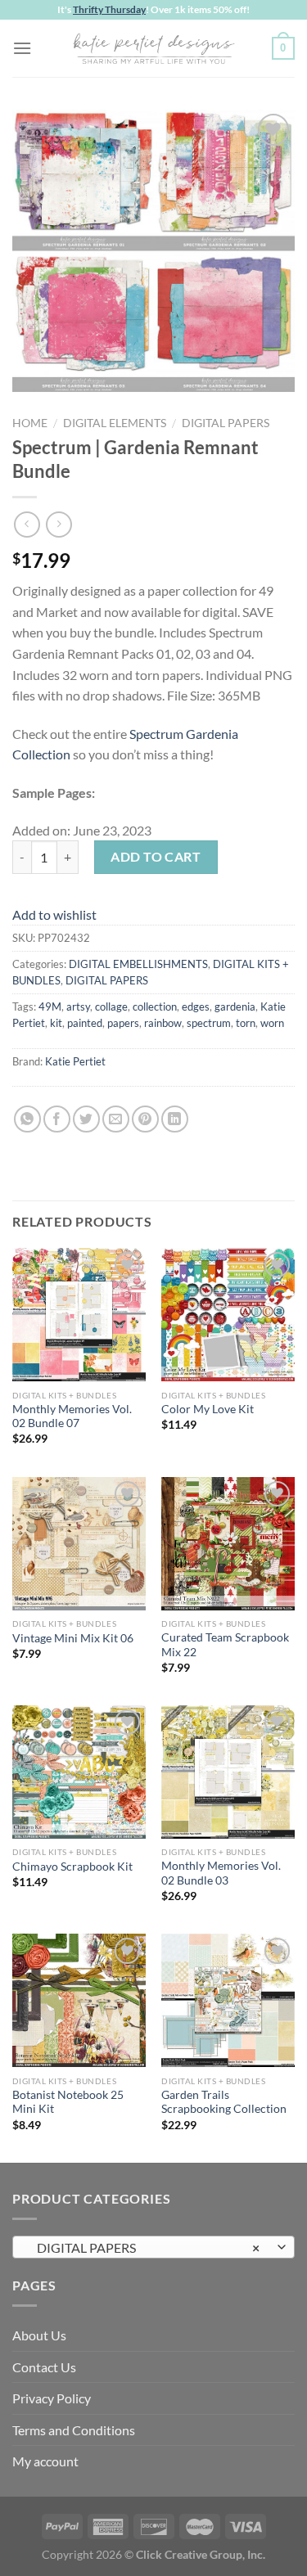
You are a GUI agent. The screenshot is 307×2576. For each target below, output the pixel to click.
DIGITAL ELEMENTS (115, 423)
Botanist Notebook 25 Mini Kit (68, 2102)
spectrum (209, 1023)
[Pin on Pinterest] (145, 1119)
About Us (39, 2335)
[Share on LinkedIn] (175, 1119)
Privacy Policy (52, 2398)
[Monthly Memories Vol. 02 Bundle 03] (228, 1772)
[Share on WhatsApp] (27, 1119)
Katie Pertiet (75, 1061)
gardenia (235, 1007)
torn (246, 1023)
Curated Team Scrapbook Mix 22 (225, 1645)
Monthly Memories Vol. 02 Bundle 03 (221, 1873)
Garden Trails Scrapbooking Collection (224, 2102)
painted (85, 1023)
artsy (78, 1007)
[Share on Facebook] (57, 1119)
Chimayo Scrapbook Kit (72, 1867)
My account (45, 2461)
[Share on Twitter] (86, 1119)
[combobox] (153, 2247)
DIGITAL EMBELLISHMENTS (138, 964)
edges (196, 1007)
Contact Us (44, 2367)
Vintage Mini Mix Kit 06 (73, 1638)
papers (123, 1023)
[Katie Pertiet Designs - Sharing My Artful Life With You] (154, 48)
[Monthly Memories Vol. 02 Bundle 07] (79, 1315)
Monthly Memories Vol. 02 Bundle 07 (72, 1416)
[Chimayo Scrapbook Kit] (79, 1772)
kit (56, 1023)
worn (272, 1023)
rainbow (163, 1023)
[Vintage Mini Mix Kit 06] (79, 1544)
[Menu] (22, 48)
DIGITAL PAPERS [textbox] (144, 2247)
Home (30, 423)
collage (111, 1007)
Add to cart (156, 856)
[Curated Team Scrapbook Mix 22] (228, 1544)
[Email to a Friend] (116, 1119)
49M (50, 1007)
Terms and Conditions (74, 2430)
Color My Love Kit (208, 1409)
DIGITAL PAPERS (226, 423)
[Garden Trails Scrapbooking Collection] (228, 2000)
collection (155, 1007)
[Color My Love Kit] (228, 1315)
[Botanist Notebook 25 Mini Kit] (79, 2000)
